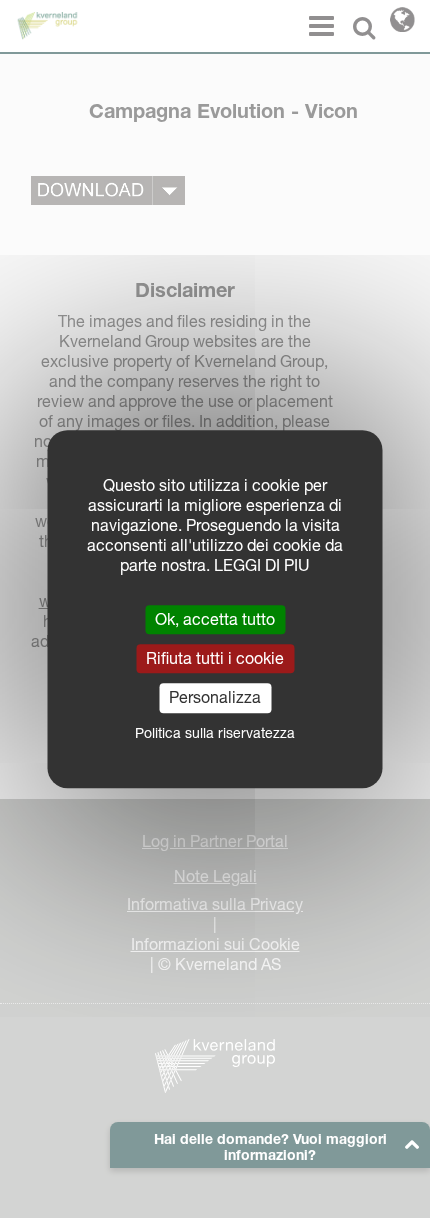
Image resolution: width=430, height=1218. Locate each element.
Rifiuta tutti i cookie (215, 658)
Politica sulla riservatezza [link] (215, 733)
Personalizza (215, 698)
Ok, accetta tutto (215, 619)
